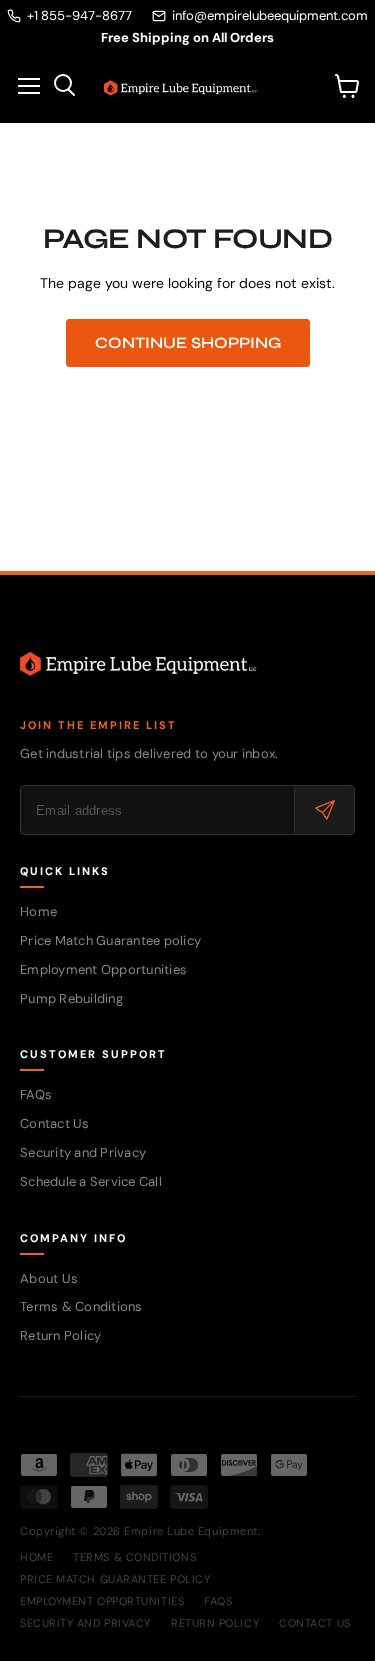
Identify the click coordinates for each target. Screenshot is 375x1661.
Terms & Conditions (81, 1306)
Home (38, 911)
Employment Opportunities (103, 969)
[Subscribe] (324, 810)
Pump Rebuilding (71, 998)
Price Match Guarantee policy (110, 940)
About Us (49, 1278)
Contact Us (55, 1123)
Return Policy (60, 1335)
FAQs (36, 1094)
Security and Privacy (83, 1152)
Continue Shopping (188, 342)
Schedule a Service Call (91, 1181)
